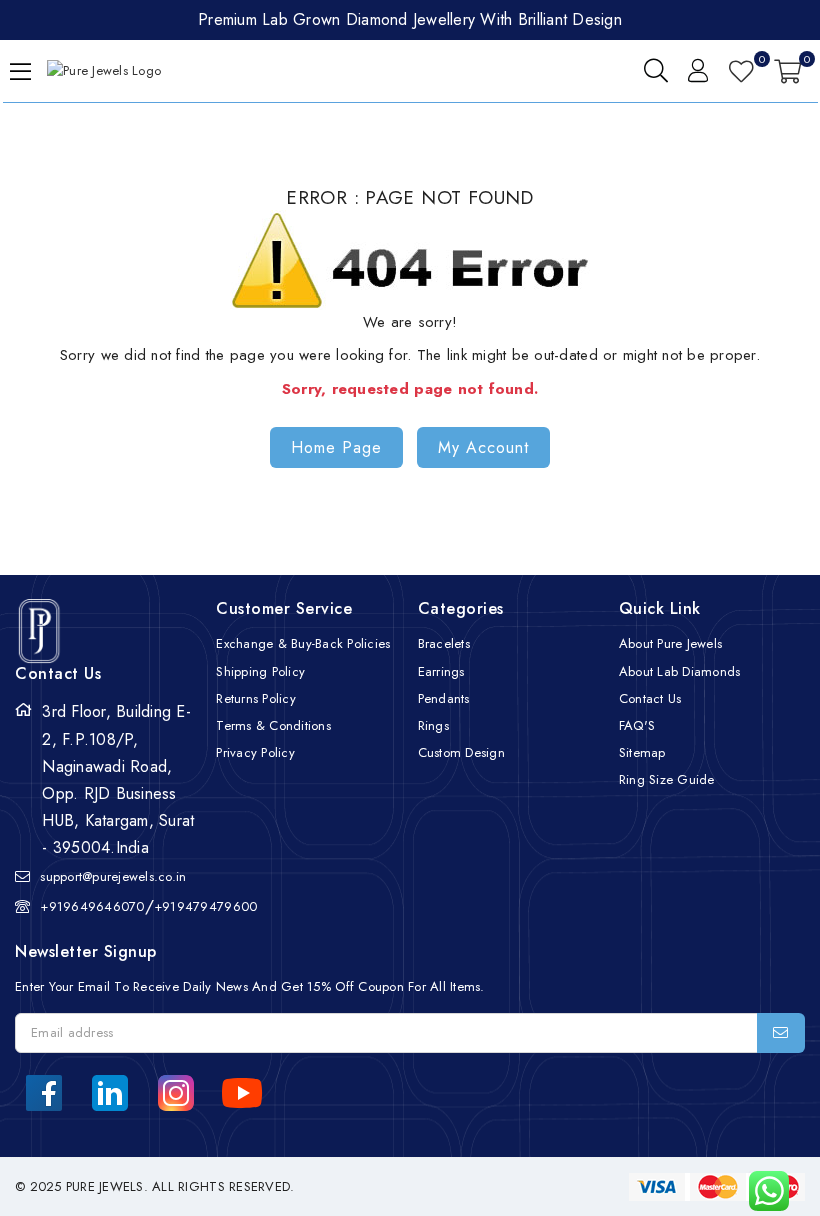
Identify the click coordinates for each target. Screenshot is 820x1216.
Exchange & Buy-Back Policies (303, 643)
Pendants (444, 698)
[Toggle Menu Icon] (20, 71)
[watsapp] (761, 1191)
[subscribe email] (781, 1033)
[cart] (787, 71)
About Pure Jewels (670, 643)
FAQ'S (637, 725)
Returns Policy (256, 698)
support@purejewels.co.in (113, 876)
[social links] (44, 1093)
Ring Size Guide (667, 779)
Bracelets (444, 643)
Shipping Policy (260, 671)
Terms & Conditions (273, 725)
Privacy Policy (255, 752)
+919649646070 (92, 906)
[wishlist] (741, 71)
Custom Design (461, 752)
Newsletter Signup (86, 951)
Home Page (336, 447)
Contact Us (650, 698)
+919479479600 (205, 906)
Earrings (441, 671)
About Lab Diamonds (680, 671)
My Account (483, 447)
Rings (433, 725)
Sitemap (642, 752)
